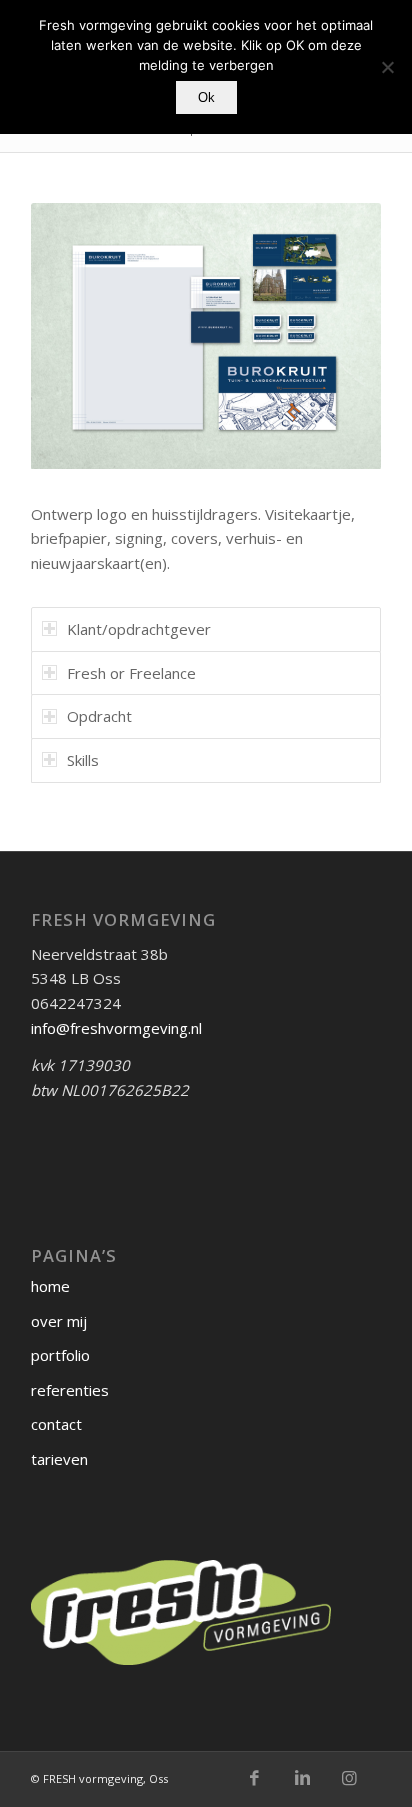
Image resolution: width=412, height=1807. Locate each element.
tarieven (59, 1459)
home (50, 1286)
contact (56, 1424)
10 (278, 447)
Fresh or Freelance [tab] (131, 673)
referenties (70, 1390)
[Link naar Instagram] (350, 1778)
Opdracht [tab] (99, 716)
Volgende (336, 336)
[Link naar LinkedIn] (302, 1778)
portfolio (60, 1355)
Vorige (76, 336)
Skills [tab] (83, 760)
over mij (59, 1321)
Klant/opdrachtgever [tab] (139, 629)
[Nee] (387, 67)
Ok (206, 97)
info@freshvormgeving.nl (116, 1028)
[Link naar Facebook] (255, 1778)
